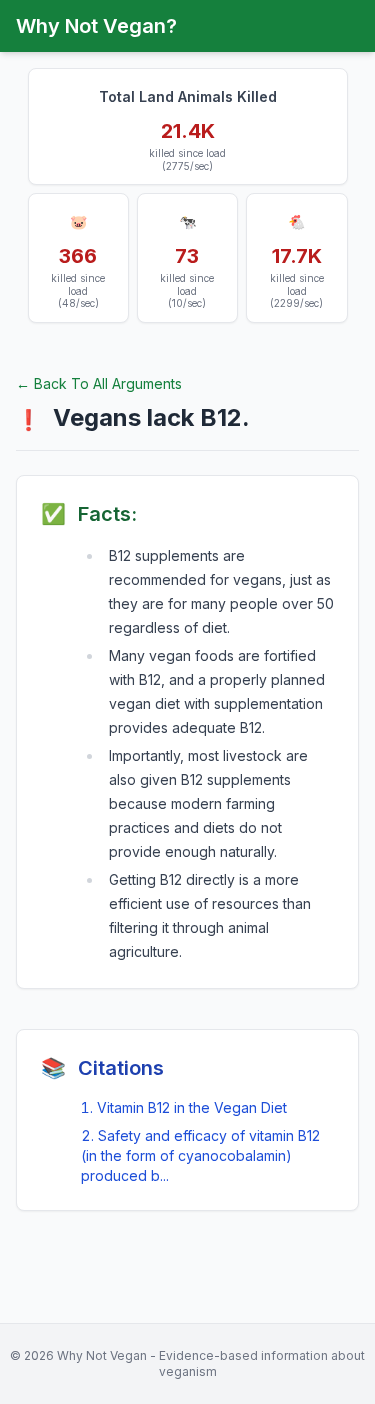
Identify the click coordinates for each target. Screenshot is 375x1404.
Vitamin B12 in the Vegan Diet (192, 1107)
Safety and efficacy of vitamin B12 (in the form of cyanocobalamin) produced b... (200, 1155)
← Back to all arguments (99, 383)
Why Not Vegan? (96, 26)
